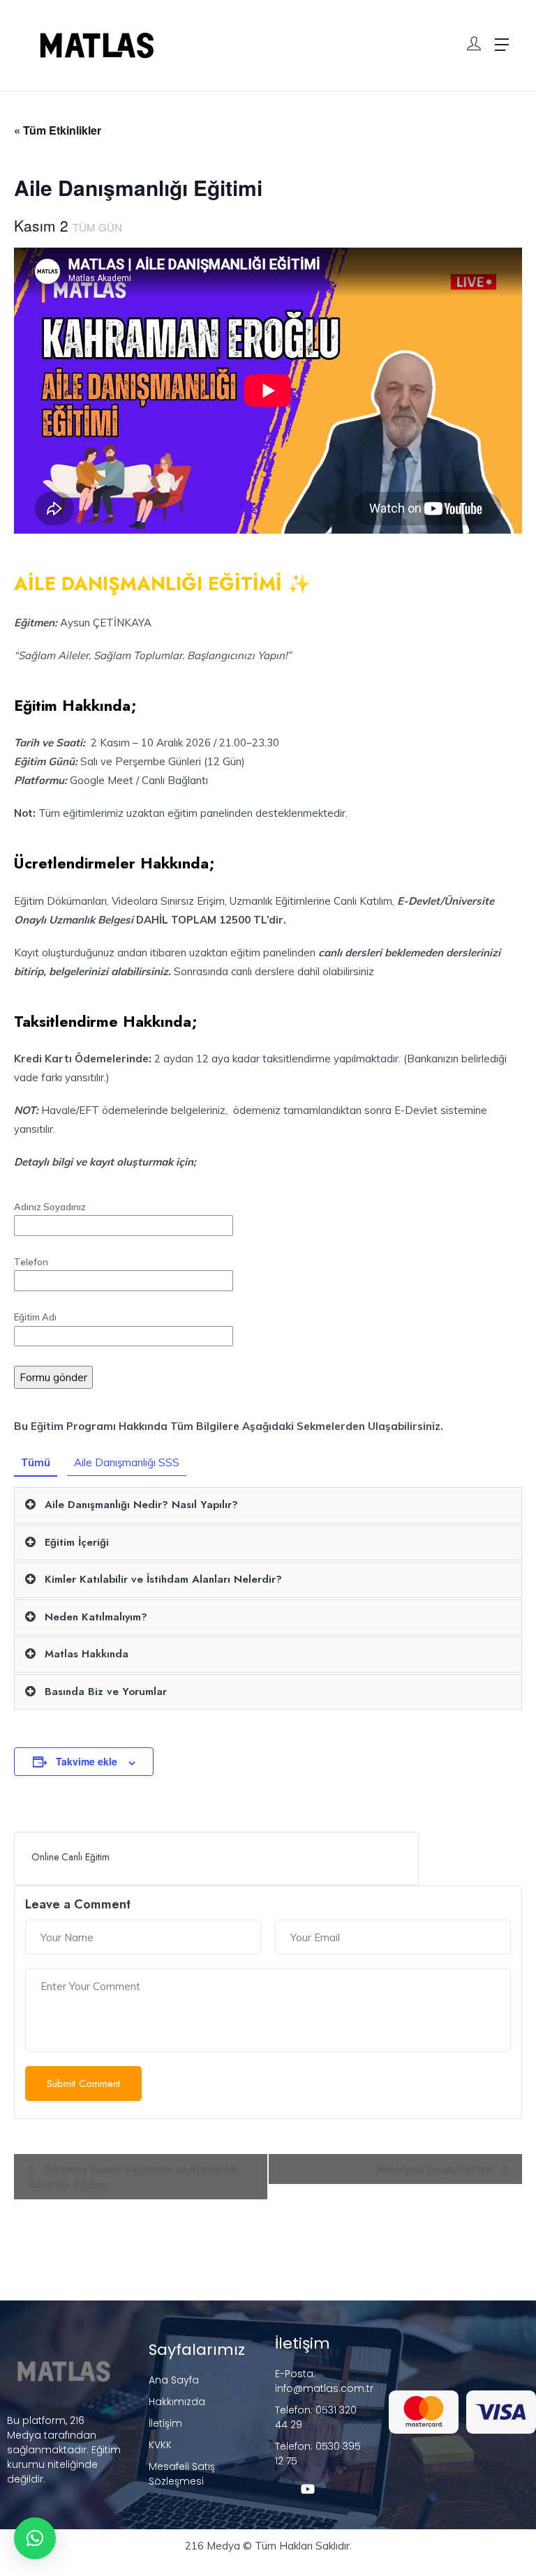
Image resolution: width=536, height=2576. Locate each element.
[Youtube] (308, 2489)
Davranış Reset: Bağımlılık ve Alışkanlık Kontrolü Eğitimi (132, 2176)
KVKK (160, 2445)
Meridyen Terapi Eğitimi (436, 2169)
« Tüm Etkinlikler (58, 130)
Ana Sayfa (174, 2380)
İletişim (165, 2423)
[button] (35, 2538)
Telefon (31, 1262)
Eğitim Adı (35, 1317)
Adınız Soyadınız (50, 1207)
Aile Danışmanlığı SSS (127, 1462)
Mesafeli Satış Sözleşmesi (182, 2474)
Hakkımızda (177, 2402)
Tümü (36, 1462)
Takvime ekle (87, 1761)
